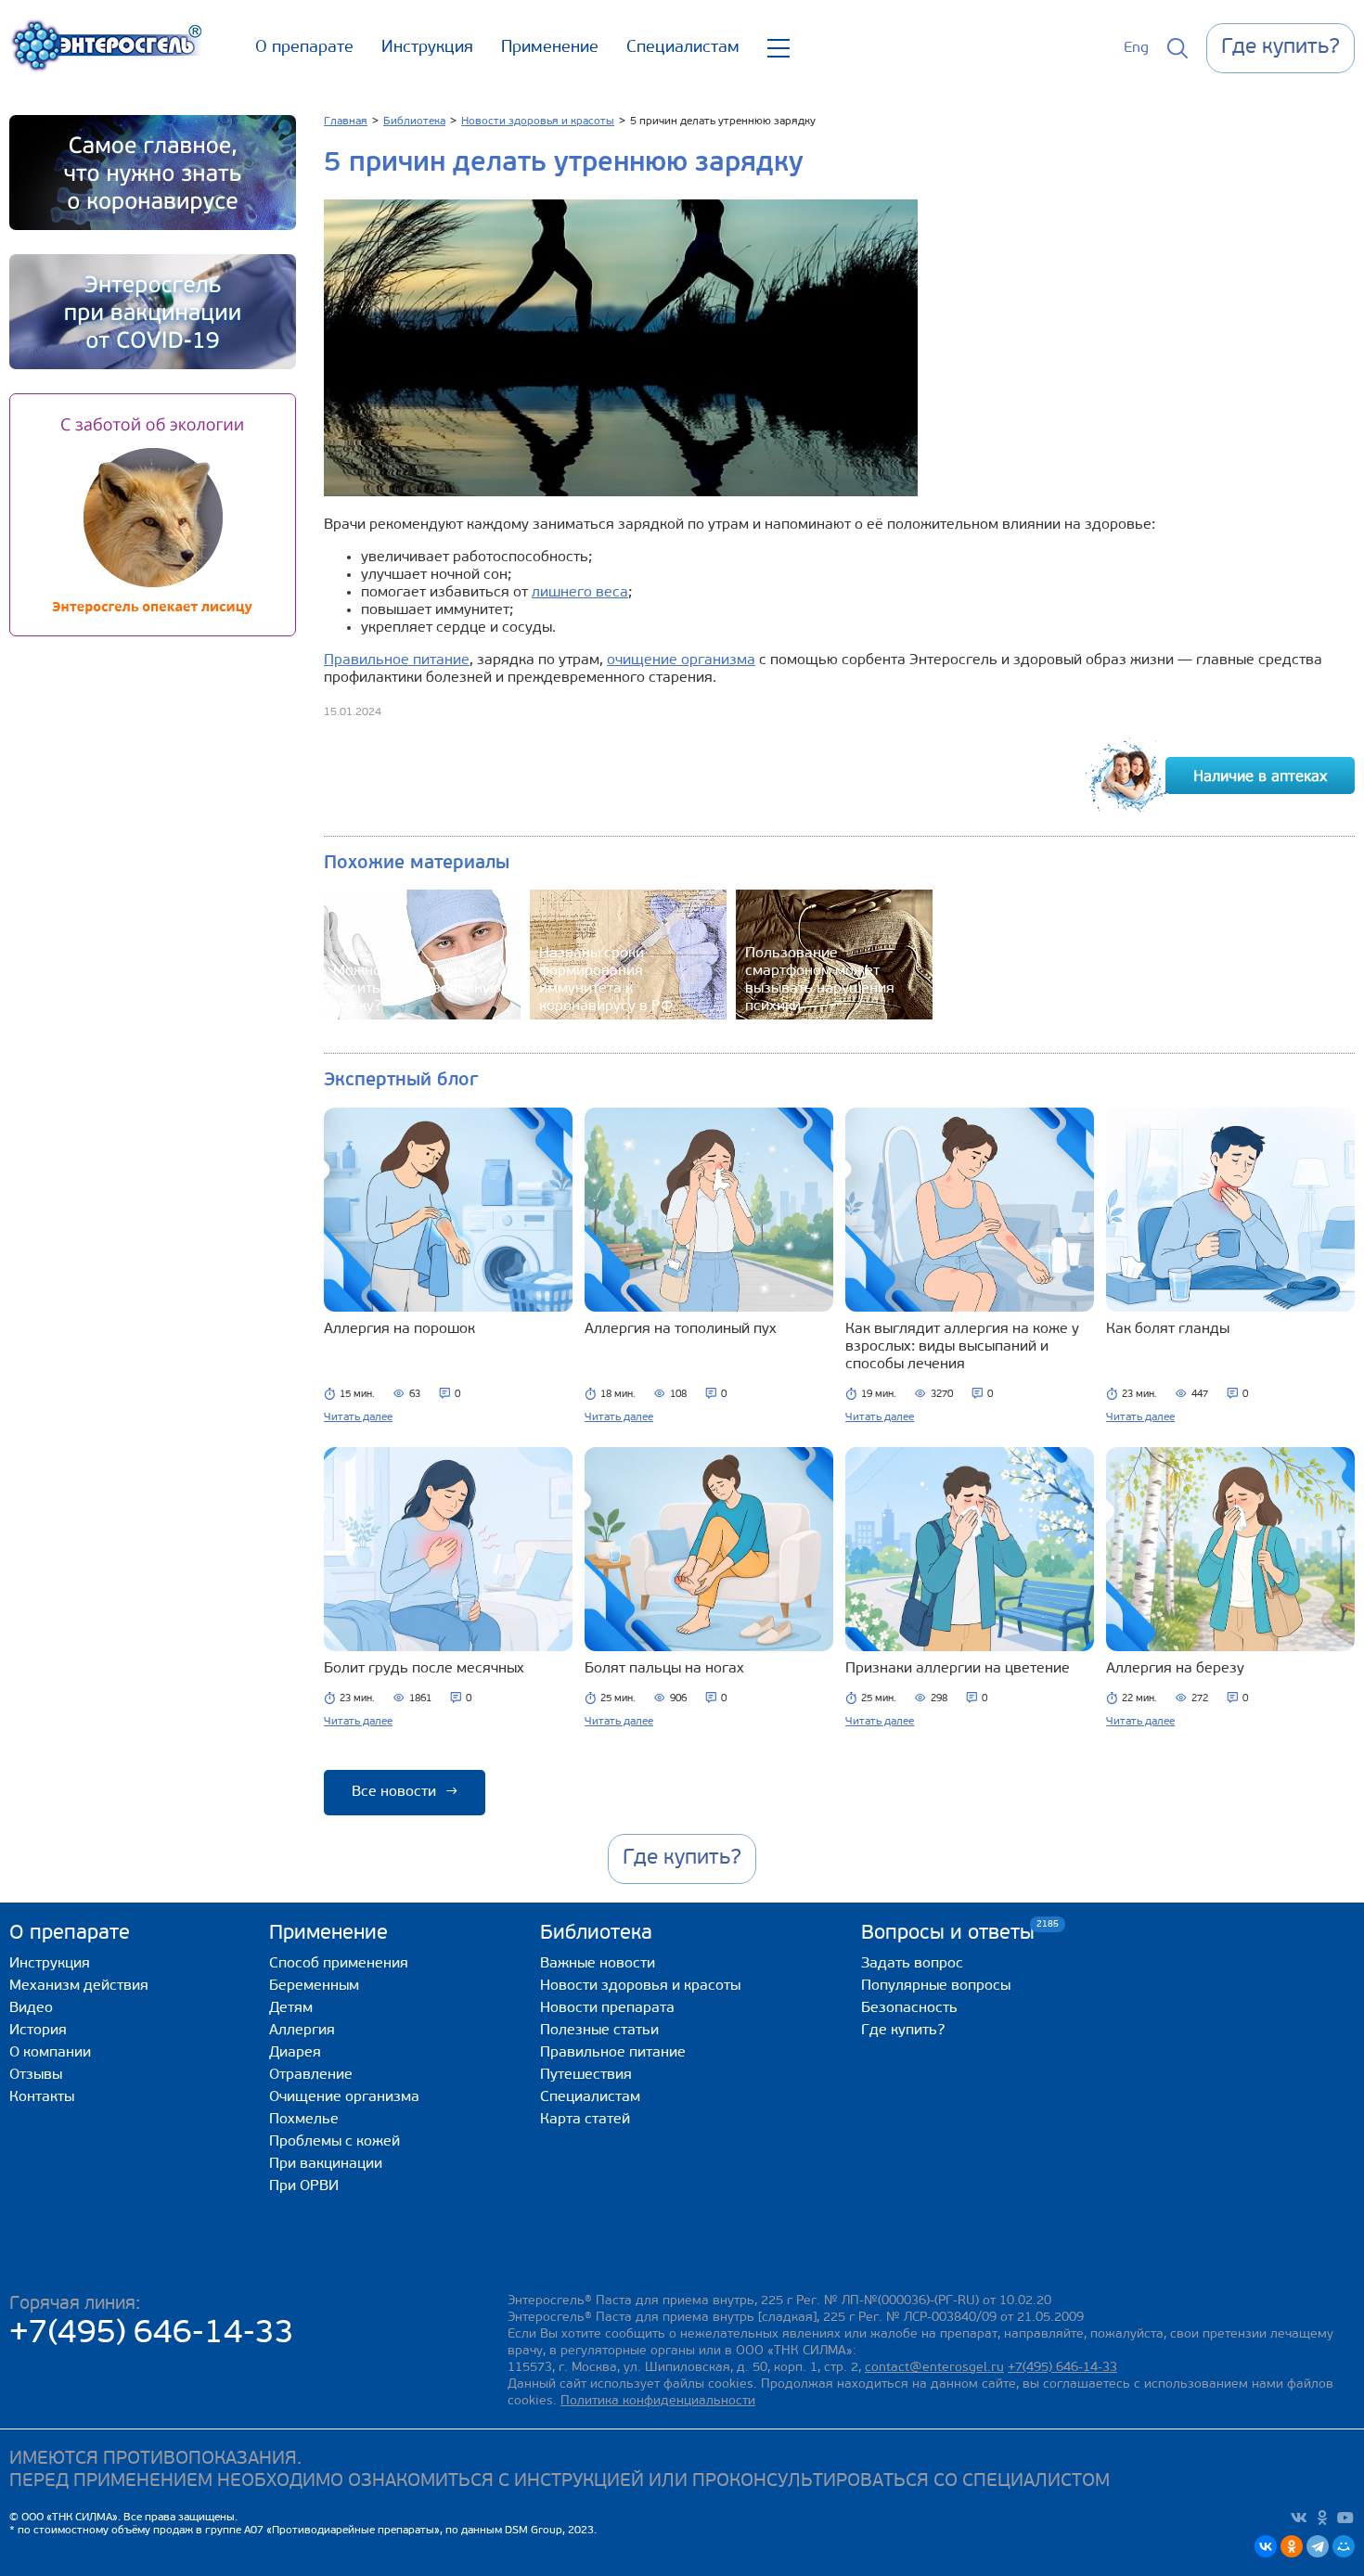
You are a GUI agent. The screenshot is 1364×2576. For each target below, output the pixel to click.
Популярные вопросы (936, 1986)
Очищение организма (344, 2097)
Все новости (405, 1792)
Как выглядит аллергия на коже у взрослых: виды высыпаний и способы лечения (962, 1347)
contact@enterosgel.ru (934, 2368)
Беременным (314, 1986)
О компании (50, 2053)
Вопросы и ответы (948, 1933)
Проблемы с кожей (335, 2142)
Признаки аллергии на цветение (958, 1669)
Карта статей (585, 2120)
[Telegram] (1318, 2546)
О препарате (304, 48)
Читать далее (358, 1417)
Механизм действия (79, 1986)
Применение (550, 48)
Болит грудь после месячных (424, 1669)
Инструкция (427, 48)
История (38, 2031)
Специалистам (683, 48)
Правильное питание (397, 660)
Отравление (311, 2075)
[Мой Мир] (1344, 2546)
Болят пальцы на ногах (664, 1669)
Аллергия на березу (1175, 1669)
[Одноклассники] (1292, 2546)
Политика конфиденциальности (658, 2401)
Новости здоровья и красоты (640, 1986)
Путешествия (586, 2075)
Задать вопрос (912, 1964)
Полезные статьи (599, 2031)
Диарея (295, 2053)
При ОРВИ (304, 2186)
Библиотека (596, 1934)
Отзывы (36, 2075)
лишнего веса (580, 593)
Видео (31, 2008)
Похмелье (304, 2120)
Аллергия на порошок (399, 1329)
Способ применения (339, 1964)
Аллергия (302, 2031)
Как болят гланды (1168, 1329)
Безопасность (909, 2008)
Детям (291, 2008)
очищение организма (681, 660)
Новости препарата (607, 2008)
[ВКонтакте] (1266, 2546)
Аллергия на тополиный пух (681, 1329)
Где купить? (903, 2031)
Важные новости (598, 1964)
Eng (1136, 48)
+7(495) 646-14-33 (152, 2334)
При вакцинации (326, 2164)
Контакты (42, 2097)
